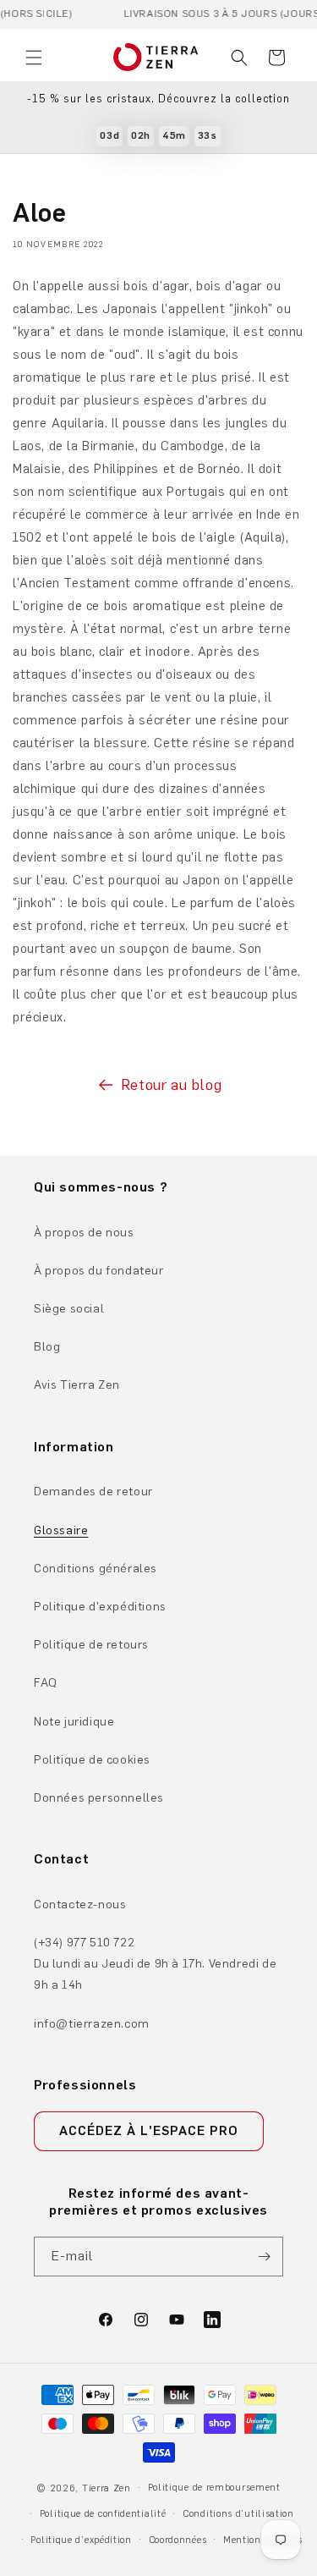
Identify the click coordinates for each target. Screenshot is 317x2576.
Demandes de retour (93, 1492)
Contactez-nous (80, 1904)
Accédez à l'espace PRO (149, 2131)
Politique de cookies (92, 1760)
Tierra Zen (107, 2488)
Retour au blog (171, 1085)
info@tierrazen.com (92, 2024)
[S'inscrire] (264, 2257)
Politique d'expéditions (100, 1607)
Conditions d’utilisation (238, 2514)
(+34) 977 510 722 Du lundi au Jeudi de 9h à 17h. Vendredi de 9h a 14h (155, 1964)
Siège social (69, 1309)
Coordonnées (178, 2540)
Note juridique (74, 1722)
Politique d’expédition (81, 2540)
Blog (47, 1347)
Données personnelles (99, 1798)
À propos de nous (84, 1233)
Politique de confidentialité (103, 2514)
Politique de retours (91, 1645)
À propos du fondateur (99, 1271)
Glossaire (61, 1530)
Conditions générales (96, 1569)
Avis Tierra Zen (77, 1385)
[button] (34, 58)
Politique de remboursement (214, 2488)
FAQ (46, 1683)
